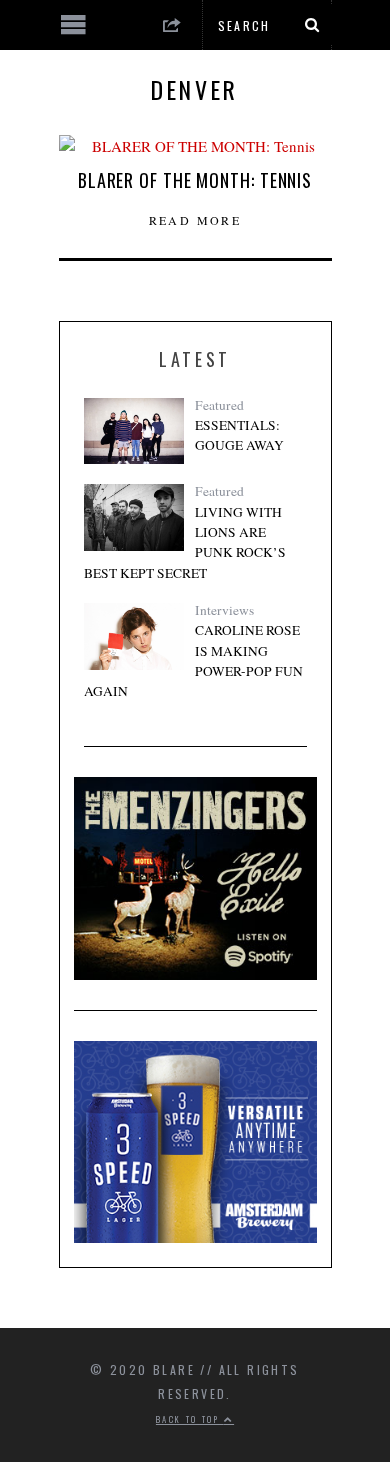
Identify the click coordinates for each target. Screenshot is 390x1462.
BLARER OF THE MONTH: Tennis (195, 180)
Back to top (190, 1419)
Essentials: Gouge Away (239, 435)
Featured (219, 405)
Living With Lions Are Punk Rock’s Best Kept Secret (185, 542)
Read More (195, 220)
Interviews (224, 610)
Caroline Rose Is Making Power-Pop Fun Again (193, 660)
